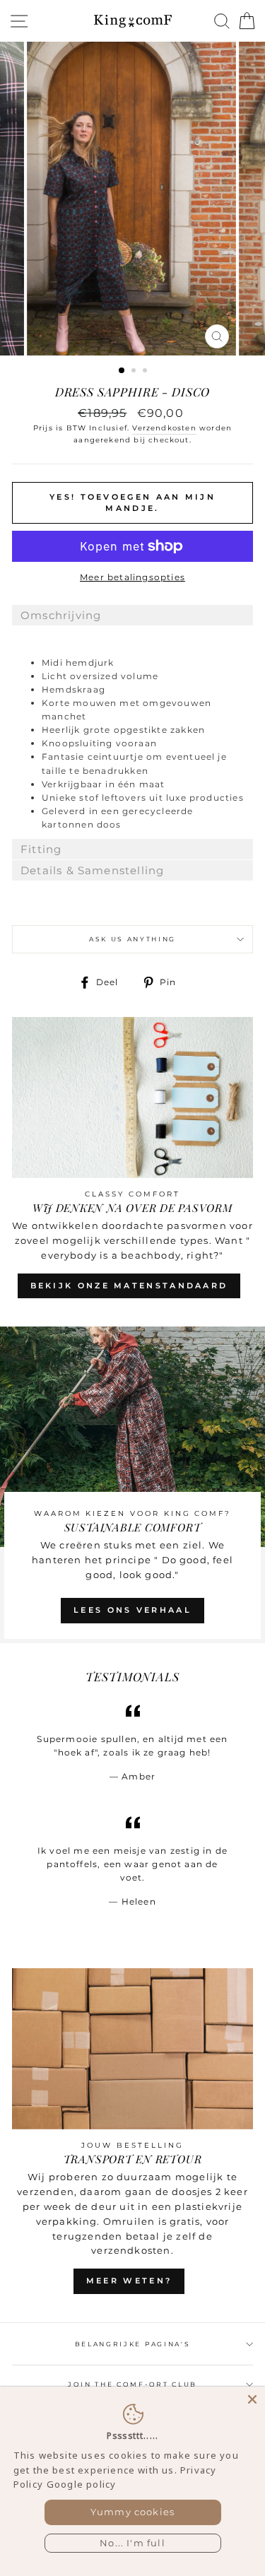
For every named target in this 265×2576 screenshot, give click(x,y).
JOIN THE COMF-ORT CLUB (132, 2384)
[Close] (252, 2399)
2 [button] (135, 372)
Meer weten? (129, 2281)
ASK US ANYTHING (132, 939)
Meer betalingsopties (132, 577)
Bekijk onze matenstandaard (129, 1286)
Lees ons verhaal (132, 1610)
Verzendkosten (164, 428)
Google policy (81, 2484)
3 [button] (146, 372)
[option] (133, 199)
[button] (132, 615)
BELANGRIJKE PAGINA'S (133, 2344)
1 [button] (122, 371)
